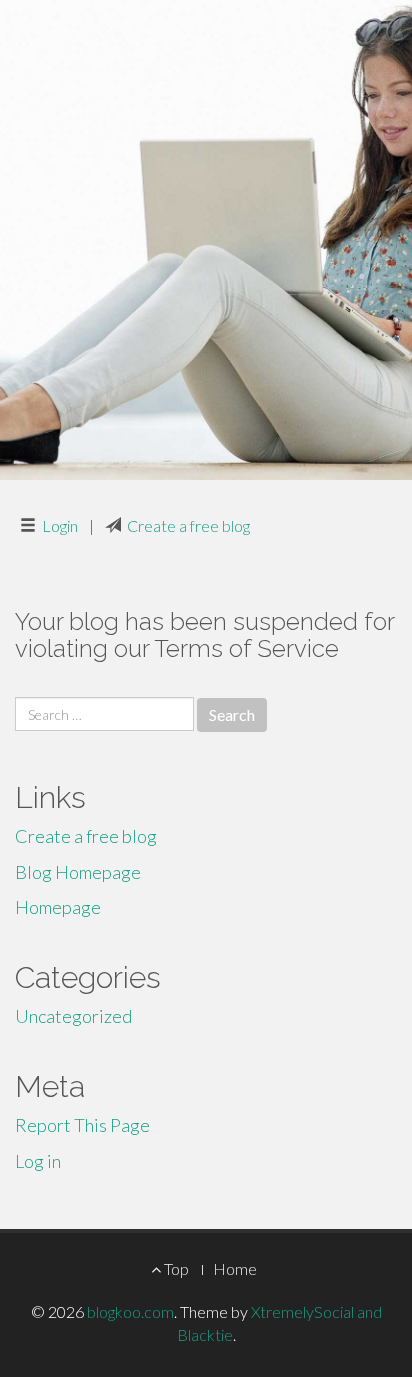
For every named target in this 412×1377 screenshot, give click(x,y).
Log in (38, 1161)
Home (235, 1268)
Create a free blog (188, 525)
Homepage (58, 907)
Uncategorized (73, 1016)
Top (175, 1268)
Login (60, 525)
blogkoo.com (130, 1311)
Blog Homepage (78, 872)
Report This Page (82, 1125)
